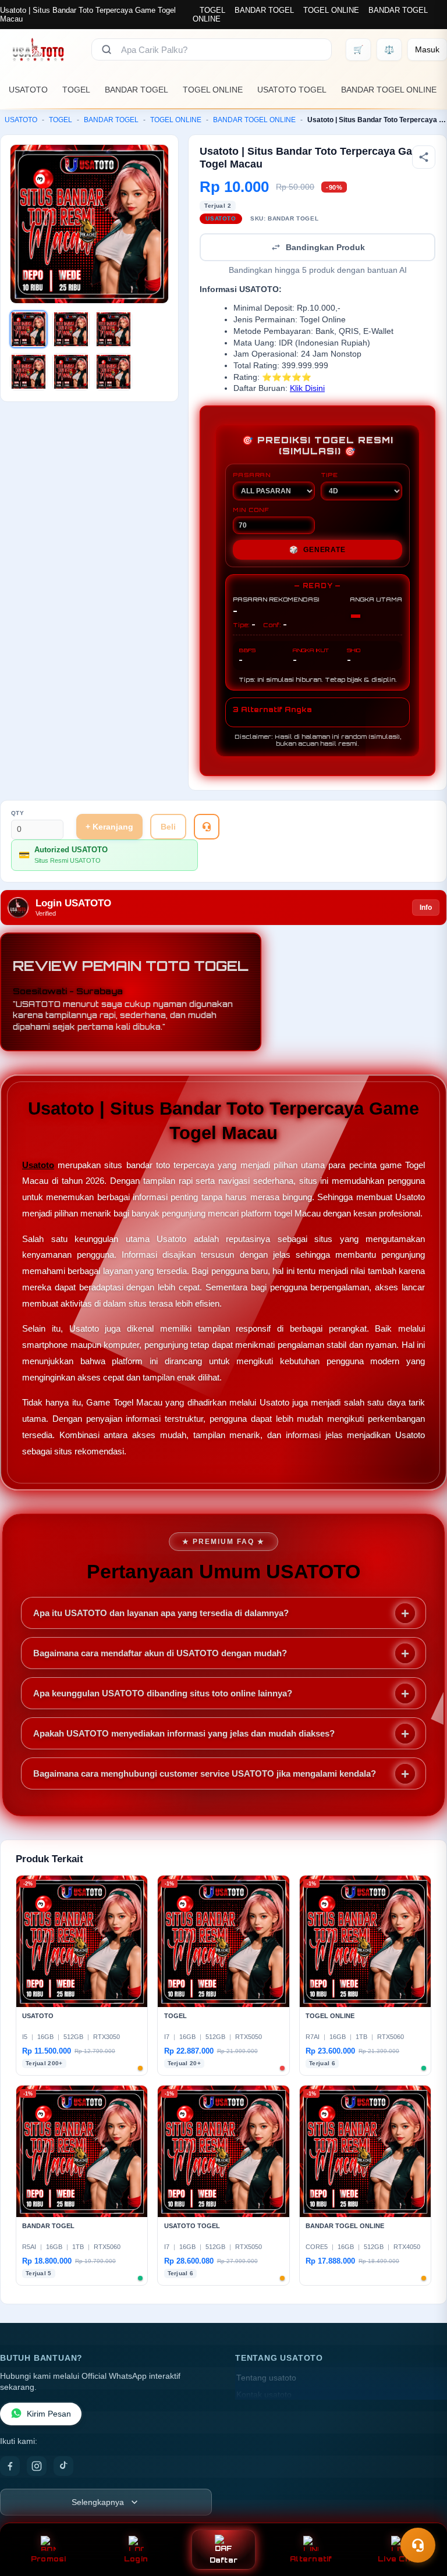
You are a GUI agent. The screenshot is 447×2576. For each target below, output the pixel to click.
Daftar (224, 2560)
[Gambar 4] (29, 372)
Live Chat (398, 2559)
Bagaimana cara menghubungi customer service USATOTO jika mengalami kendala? (205, 1773)
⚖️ (389, 49)
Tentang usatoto (266, 2378)
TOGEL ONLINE (331, 10)
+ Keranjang (109, 827)
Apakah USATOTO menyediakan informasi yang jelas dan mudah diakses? (184, 1733)
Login (136, 2559)
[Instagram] (37, 2466)
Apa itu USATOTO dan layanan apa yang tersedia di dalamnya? (161, 1613)
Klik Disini (307, 388)
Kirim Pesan (49, 2414)
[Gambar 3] (113, 329)
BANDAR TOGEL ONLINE (389, 90)
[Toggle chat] (418, 2545)
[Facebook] (10, 2466)
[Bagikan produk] (424, 157)
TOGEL (212, 10)
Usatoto (38, 1165)
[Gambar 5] (71, 372)
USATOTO (28, 90)
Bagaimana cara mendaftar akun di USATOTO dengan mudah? (160, 1653)
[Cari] (107, 49)
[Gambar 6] (113, 372)
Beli (168, 827)
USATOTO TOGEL (292, 90)
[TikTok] (63, 2466)
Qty (18, 813)
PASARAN (252, 475)
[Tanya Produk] (207, 827)
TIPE (329, 475)
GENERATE (317, 550)
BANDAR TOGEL (264, 10)
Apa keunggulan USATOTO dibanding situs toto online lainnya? (163, 1693)
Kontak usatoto (264, 2395)
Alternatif (311, 2559)
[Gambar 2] (71, 329)
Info (426, 908)
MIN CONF (251, 510)
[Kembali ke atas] (421, 2517)
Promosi (49, 2559)
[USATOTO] (39, 49)
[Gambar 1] (29, 329)
